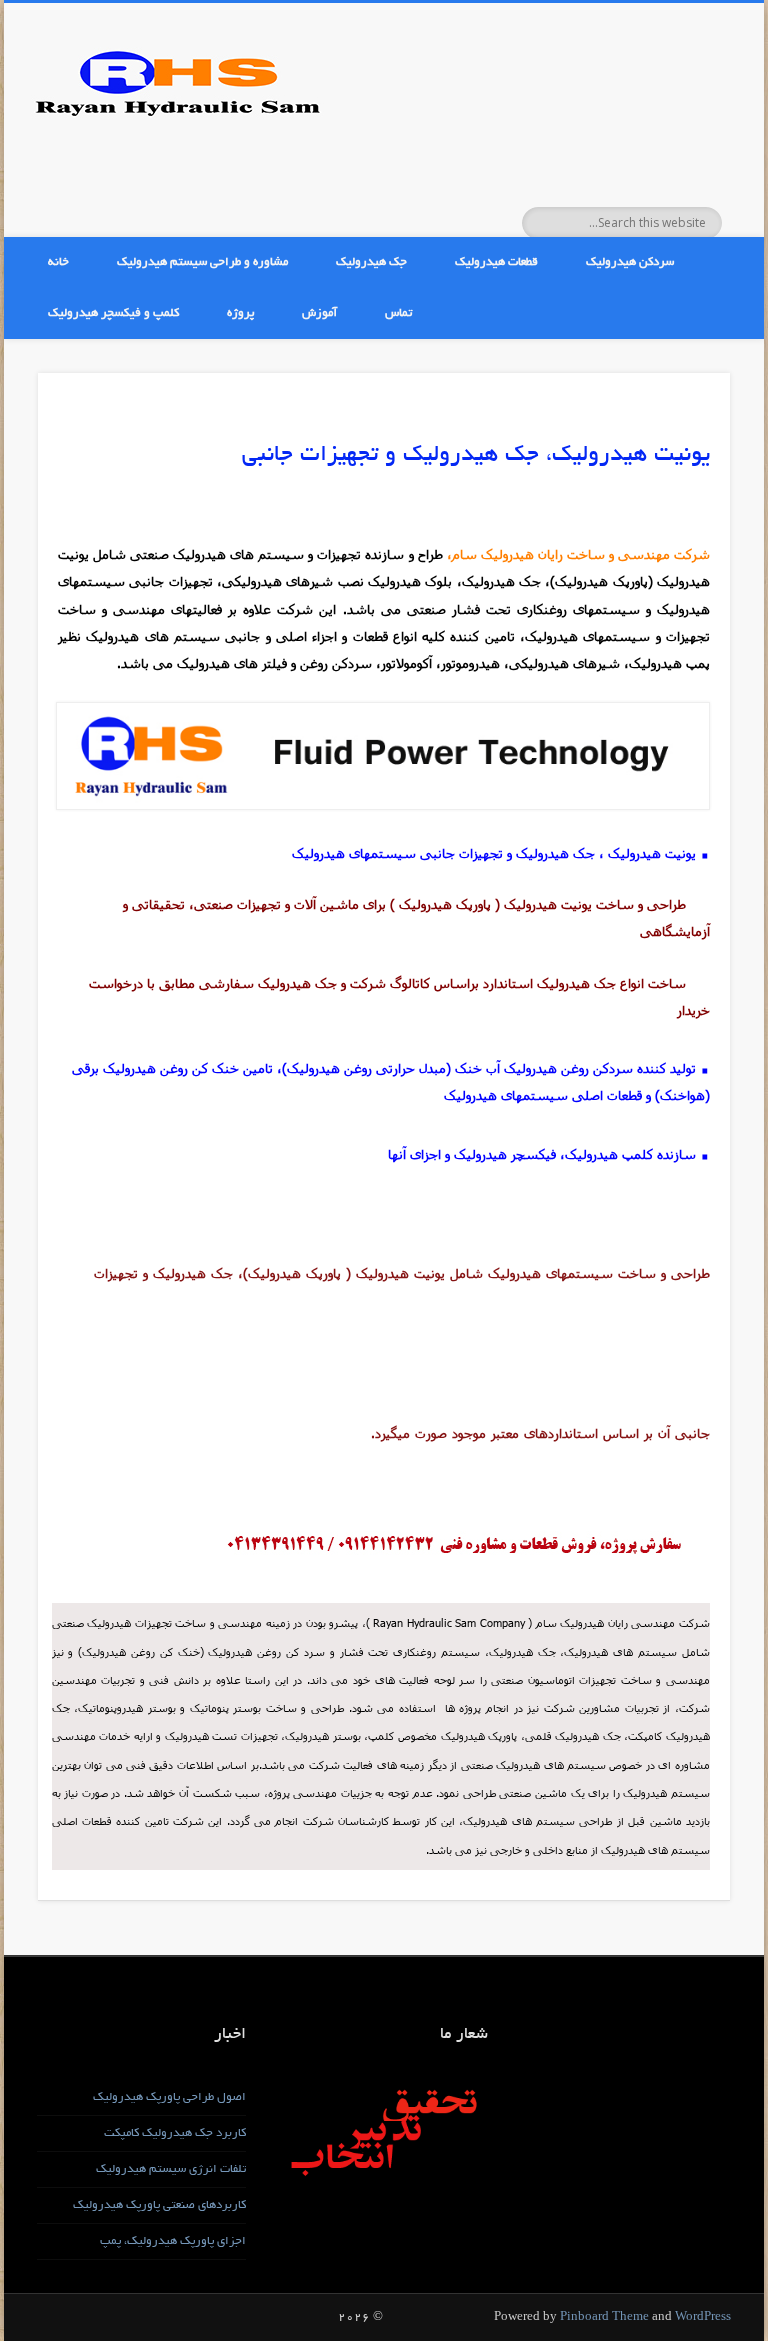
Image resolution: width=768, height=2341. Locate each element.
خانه (58, 262)
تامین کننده (142, 1820)
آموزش (319, 313)
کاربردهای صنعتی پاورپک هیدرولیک (159, 2205)
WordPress (703, 2317)
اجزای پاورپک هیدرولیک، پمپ (173, 2241)
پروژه (240, 313)
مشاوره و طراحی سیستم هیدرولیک (202, 262)
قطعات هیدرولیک (496, 262)
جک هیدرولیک (371, 262)
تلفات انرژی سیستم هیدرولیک (171, 2169)
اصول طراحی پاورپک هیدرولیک (169, 2097)
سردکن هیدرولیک (630, 262)
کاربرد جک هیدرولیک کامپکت (175, 2133)
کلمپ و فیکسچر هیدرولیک (113, 313)
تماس (398, 313)
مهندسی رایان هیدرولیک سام (606, 1622)
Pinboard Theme (604, 2317)
